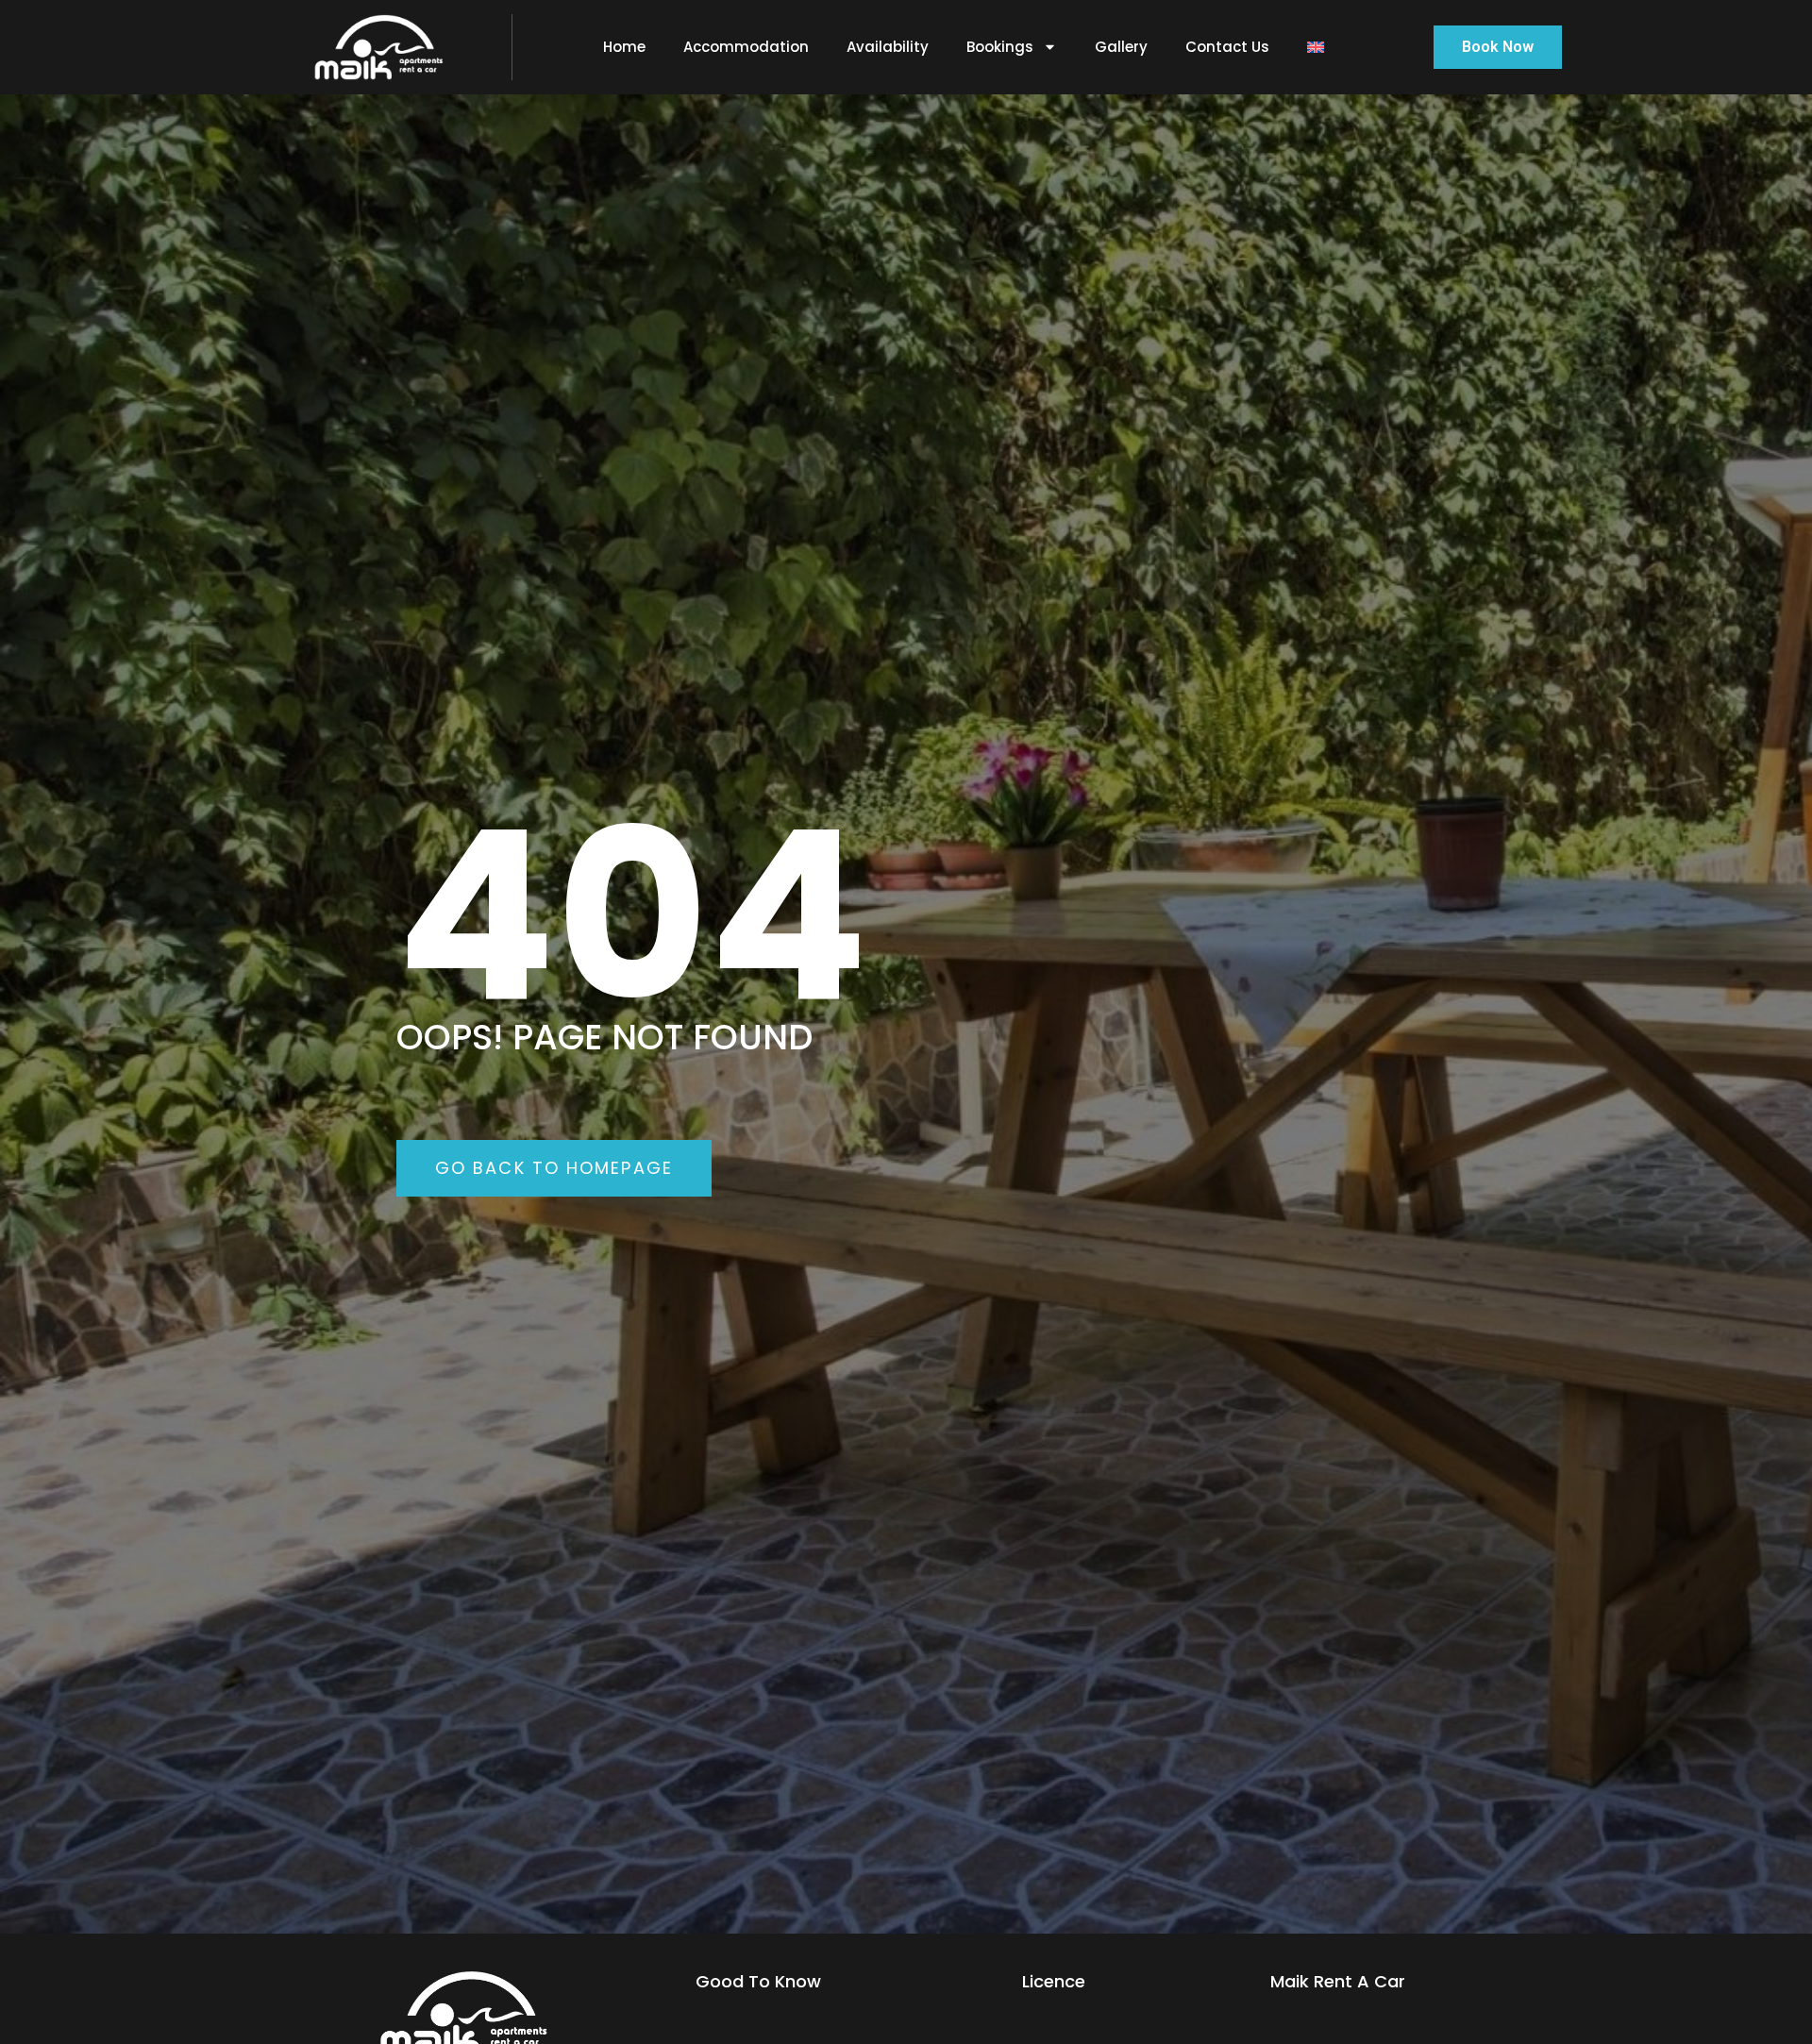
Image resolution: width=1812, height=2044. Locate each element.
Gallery (1121, 47)
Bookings (1000, 47)
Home (624, 47)
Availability (888, 47)
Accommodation (746, 47)
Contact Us (1227, 47)
